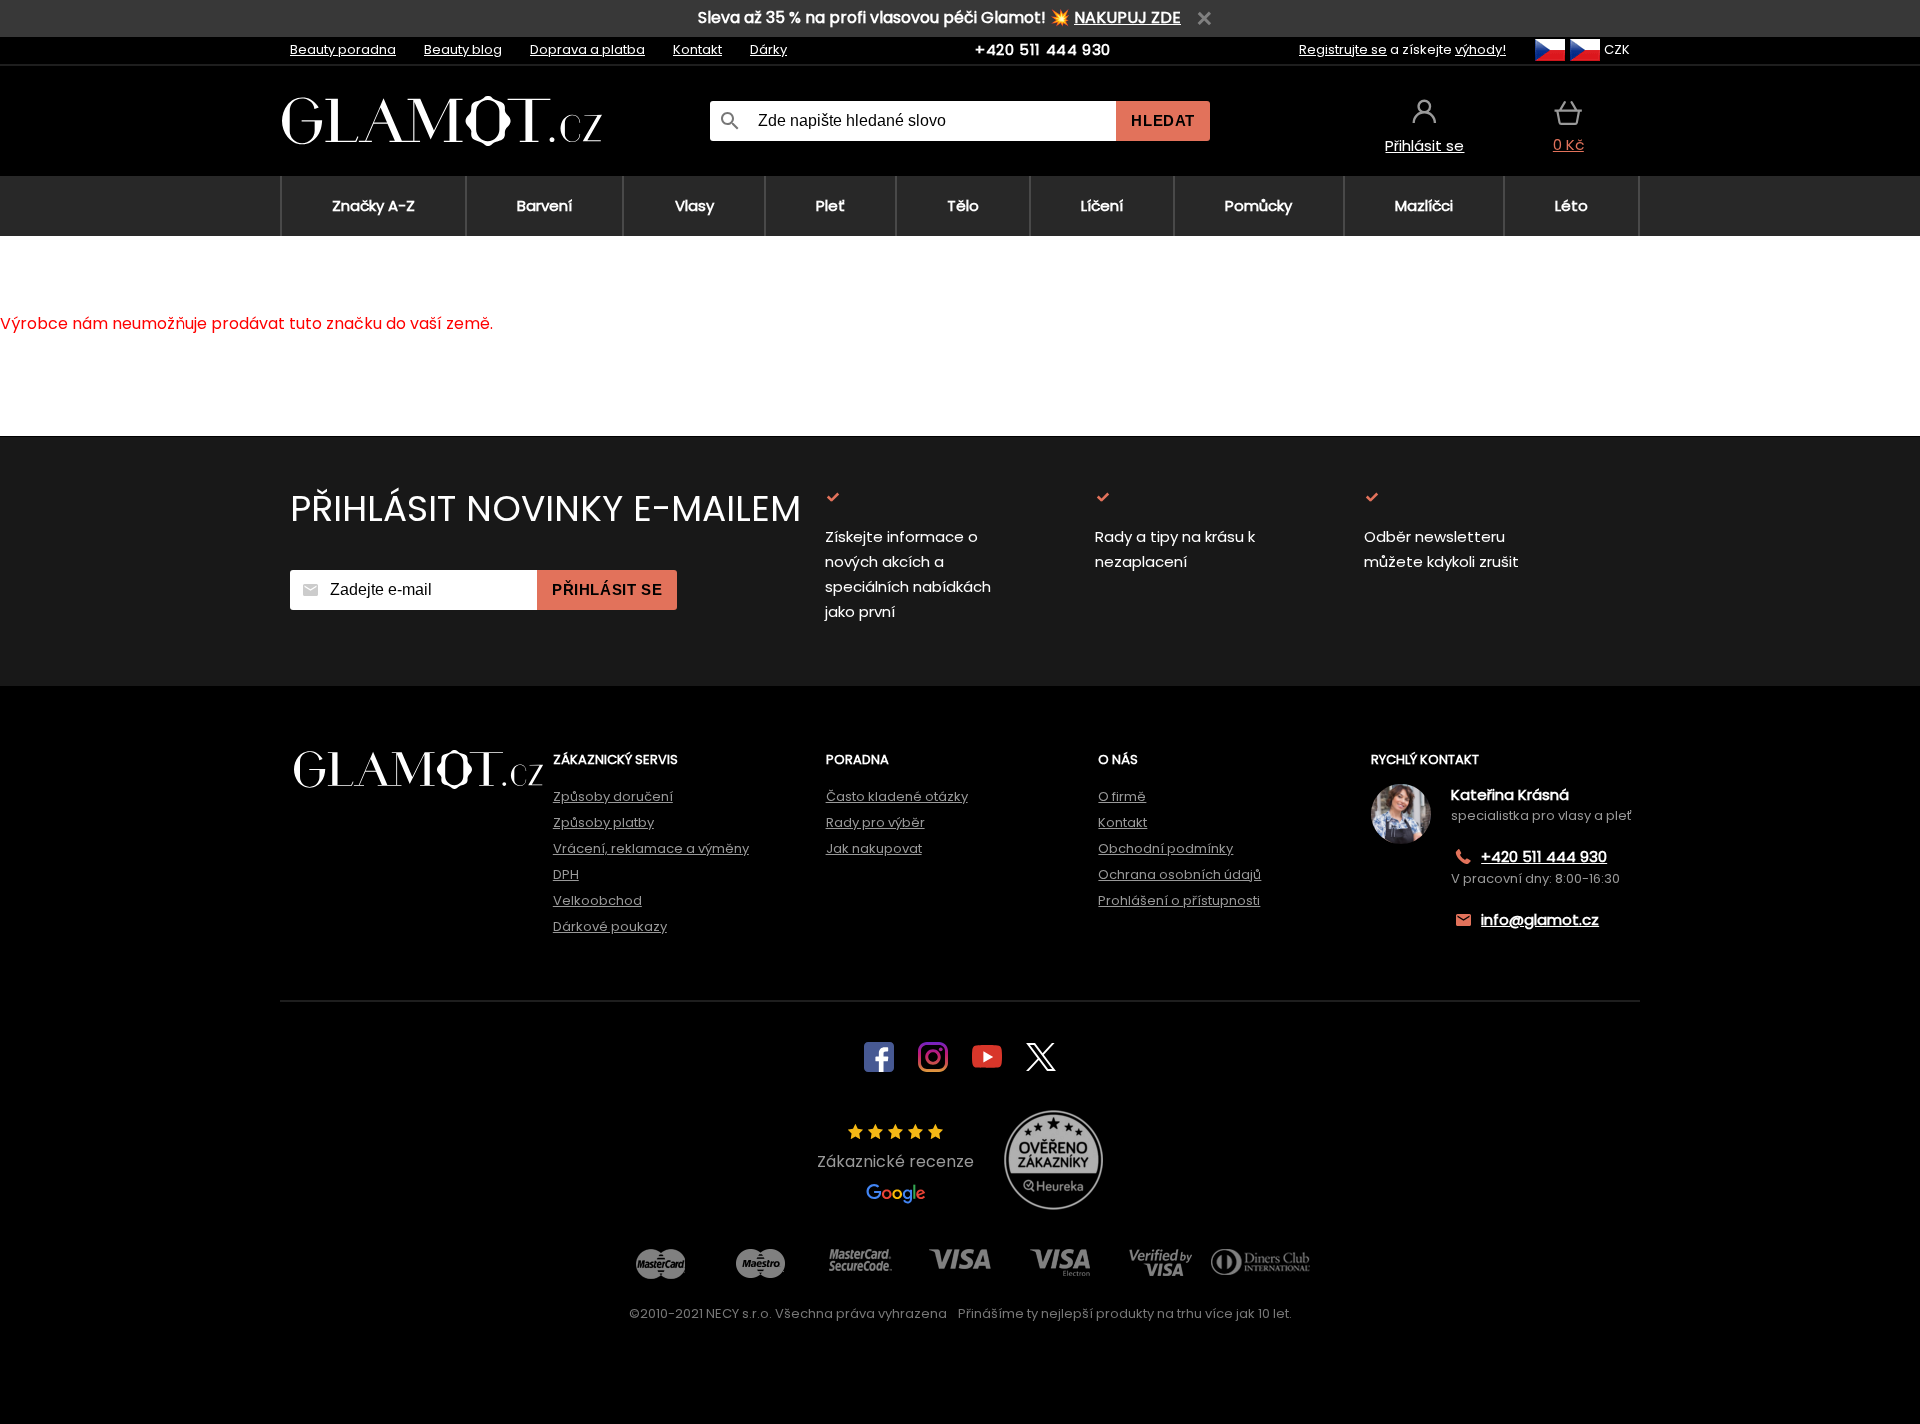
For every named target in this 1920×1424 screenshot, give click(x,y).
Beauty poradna (343, 49)
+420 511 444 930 (1043, 49)
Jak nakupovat (874, 848)
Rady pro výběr (875, 822)
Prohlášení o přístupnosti (1179, 900)
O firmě (1122, 796)
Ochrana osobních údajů (1179, 874)
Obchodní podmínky (1165, 848)
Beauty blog (463, 49)
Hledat (1163, 120)
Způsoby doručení (613, 796)
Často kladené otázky (897, 796)
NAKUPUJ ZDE (1127, 17)
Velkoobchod (597, 900)
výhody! (1480, 49)
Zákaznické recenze (895, 1161)
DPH (566, 874)
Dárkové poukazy (610, 926)
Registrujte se (1343, 49)
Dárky (768, 49)
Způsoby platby (603, 822)
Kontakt (697, 49)
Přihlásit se (607, 589)
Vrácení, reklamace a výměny (651, 848)
